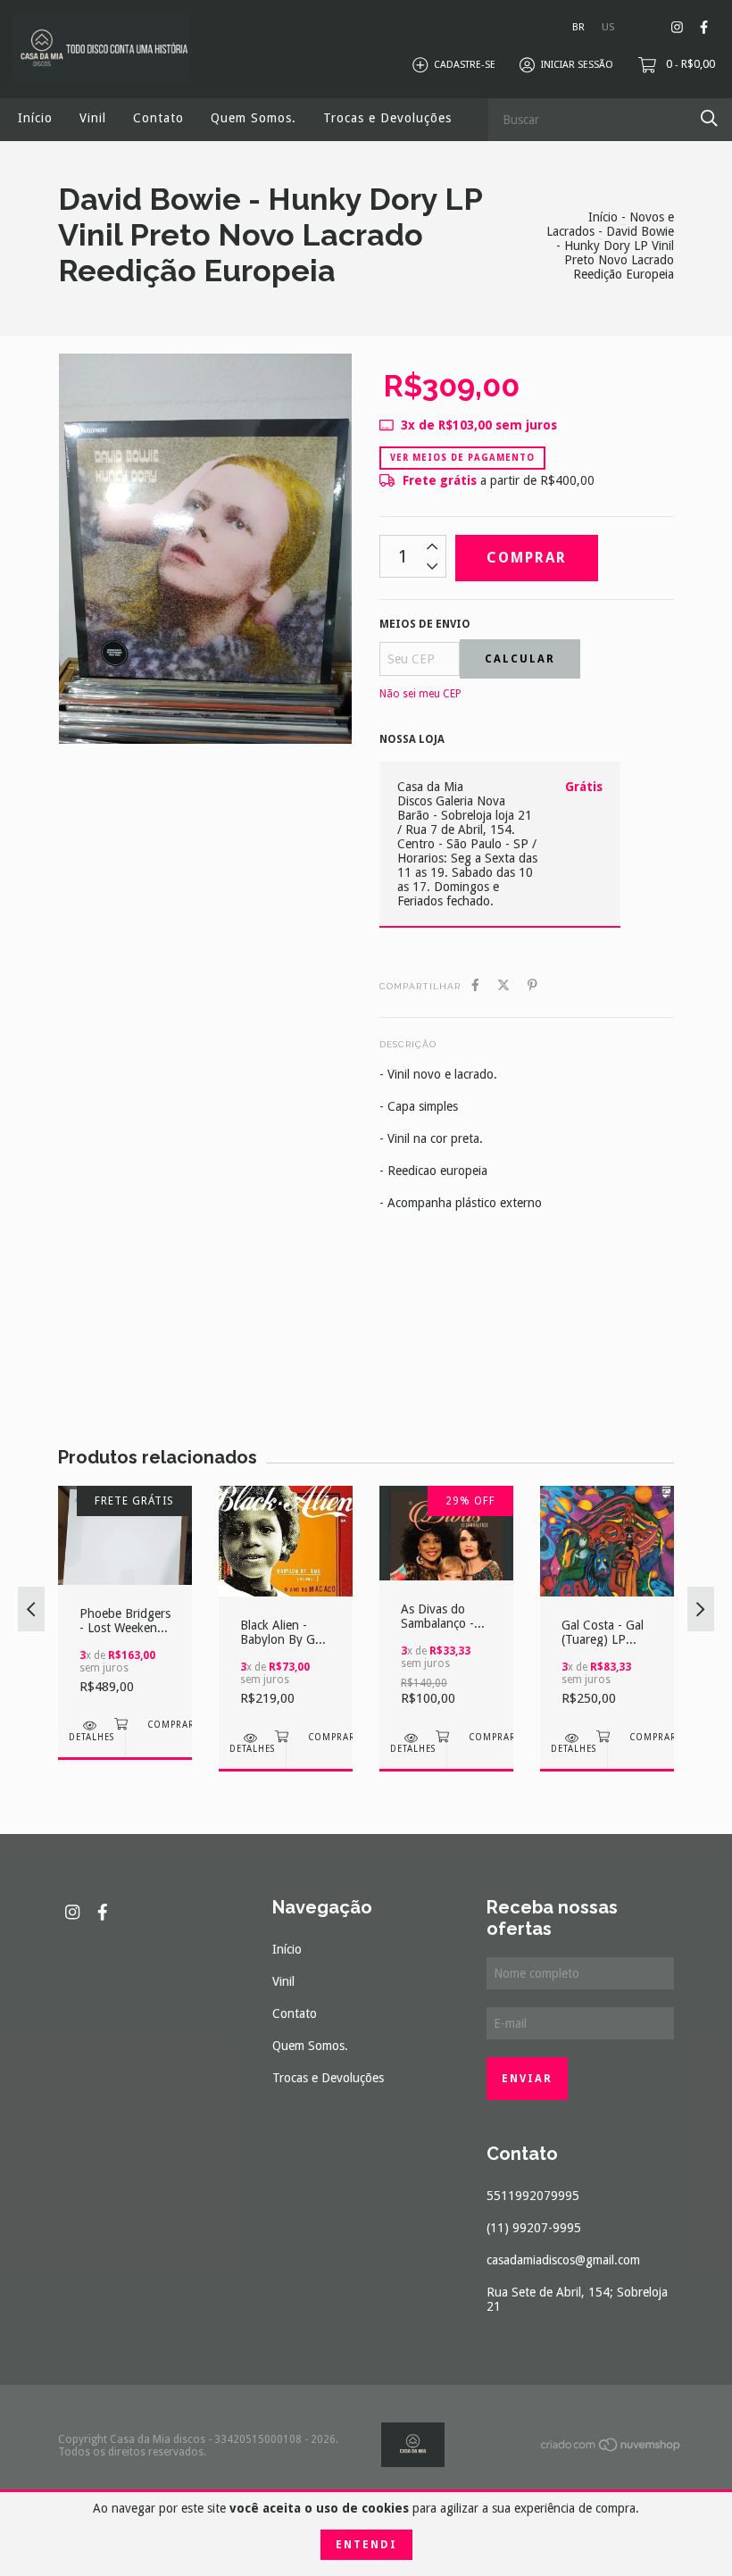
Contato (158, 118)
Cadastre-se (465, 65)
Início (35, 118)
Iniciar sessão (577, 65)
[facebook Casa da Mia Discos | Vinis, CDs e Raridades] (704, 27)
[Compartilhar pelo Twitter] (503, 985)
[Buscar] (709, 118)
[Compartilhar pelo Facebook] (475, 985)
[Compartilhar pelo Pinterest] (532, 985)
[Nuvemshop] (611, 2448)
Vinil (93, 118)
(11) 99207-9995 (534, 2228)
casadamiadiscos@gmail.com (563, 2260)
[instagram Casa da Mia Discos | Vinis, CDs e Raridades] (677, 27)
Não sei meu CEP (420, 694)
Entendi (366, 2545)
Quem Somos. (254, 118)
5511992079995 (533, 2196)
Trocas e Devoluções (387, 118)
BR (578, 27)
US (608, 27)
